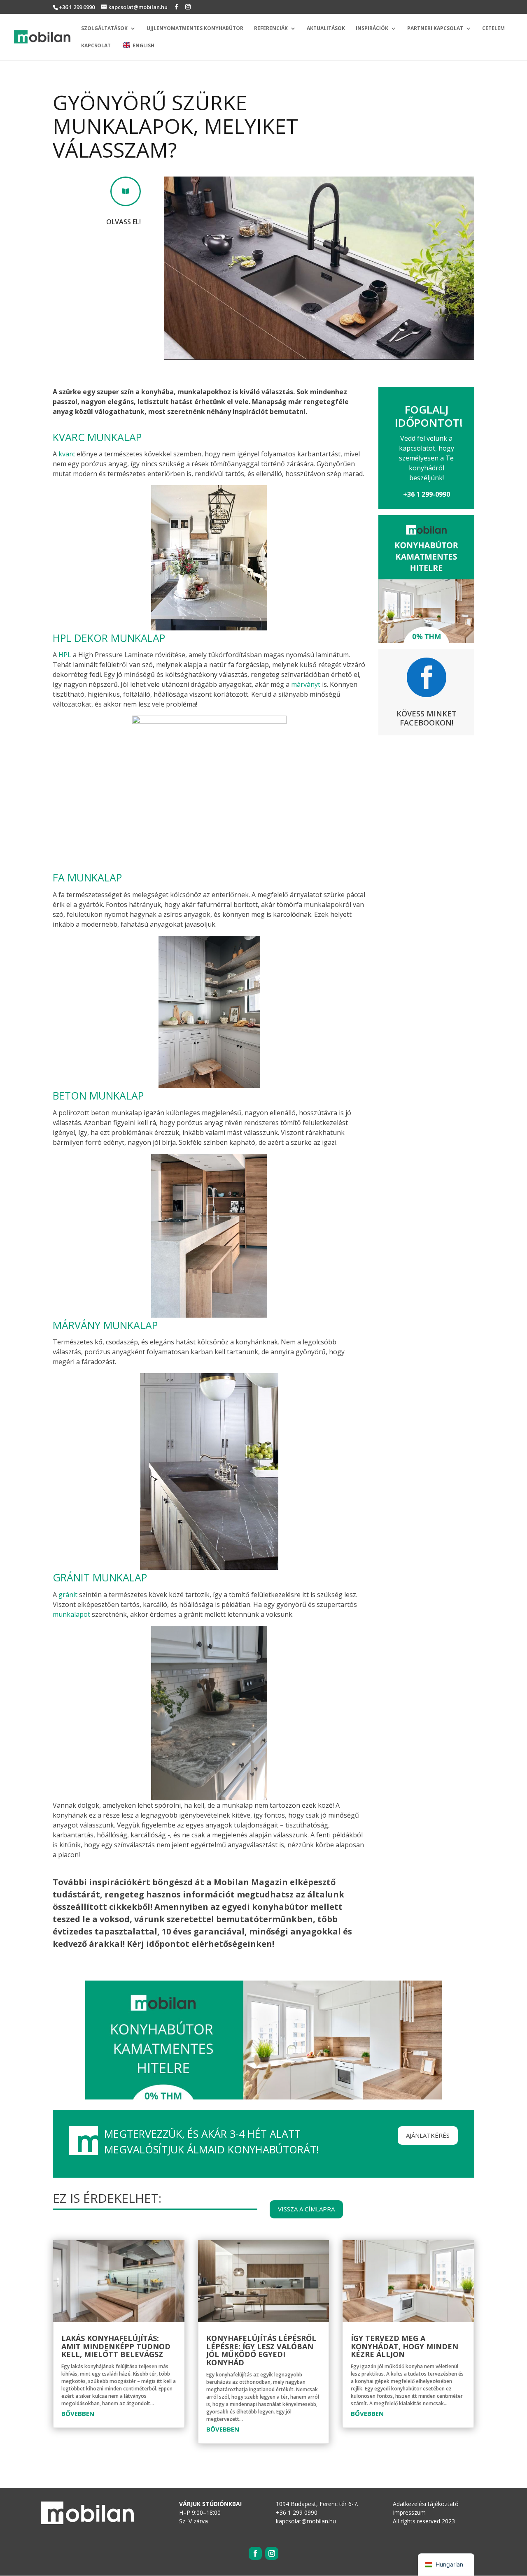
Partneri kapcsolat (435, 29)
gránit (68, 1595)
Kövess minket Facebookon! (427, 718)
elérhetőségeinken (232, 1944)
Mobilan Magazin (251, 1882)
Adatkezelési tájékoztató (426, 2504)
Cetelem (493, 29)
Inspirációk (372, 29)
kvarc (67, 454)
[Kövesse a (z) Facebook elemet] (255, 2553)
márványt (306, 684)
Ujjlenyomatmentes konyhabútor (195, 29)
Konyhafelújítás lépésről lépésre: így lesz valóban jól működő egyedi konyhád (261, 2350)
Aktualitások (326, 29)
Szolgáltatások (104, 29)
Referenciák (271, 29)
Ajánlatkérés (428, 2135)
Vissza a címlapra (306, 2209)
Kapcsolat (96, 46)
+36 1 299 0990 (77, 7)
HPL (65, 655)
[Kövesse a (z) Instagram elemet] (272, 2553)
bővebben (78, 2413)
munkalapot (71, 1614)
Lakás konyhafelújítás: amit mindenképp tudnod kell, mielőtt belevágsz (116, 2346)
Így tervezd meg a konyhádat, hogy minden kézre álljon (405, 2346)
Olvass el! (124, 222)
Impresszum (409, 2512)
